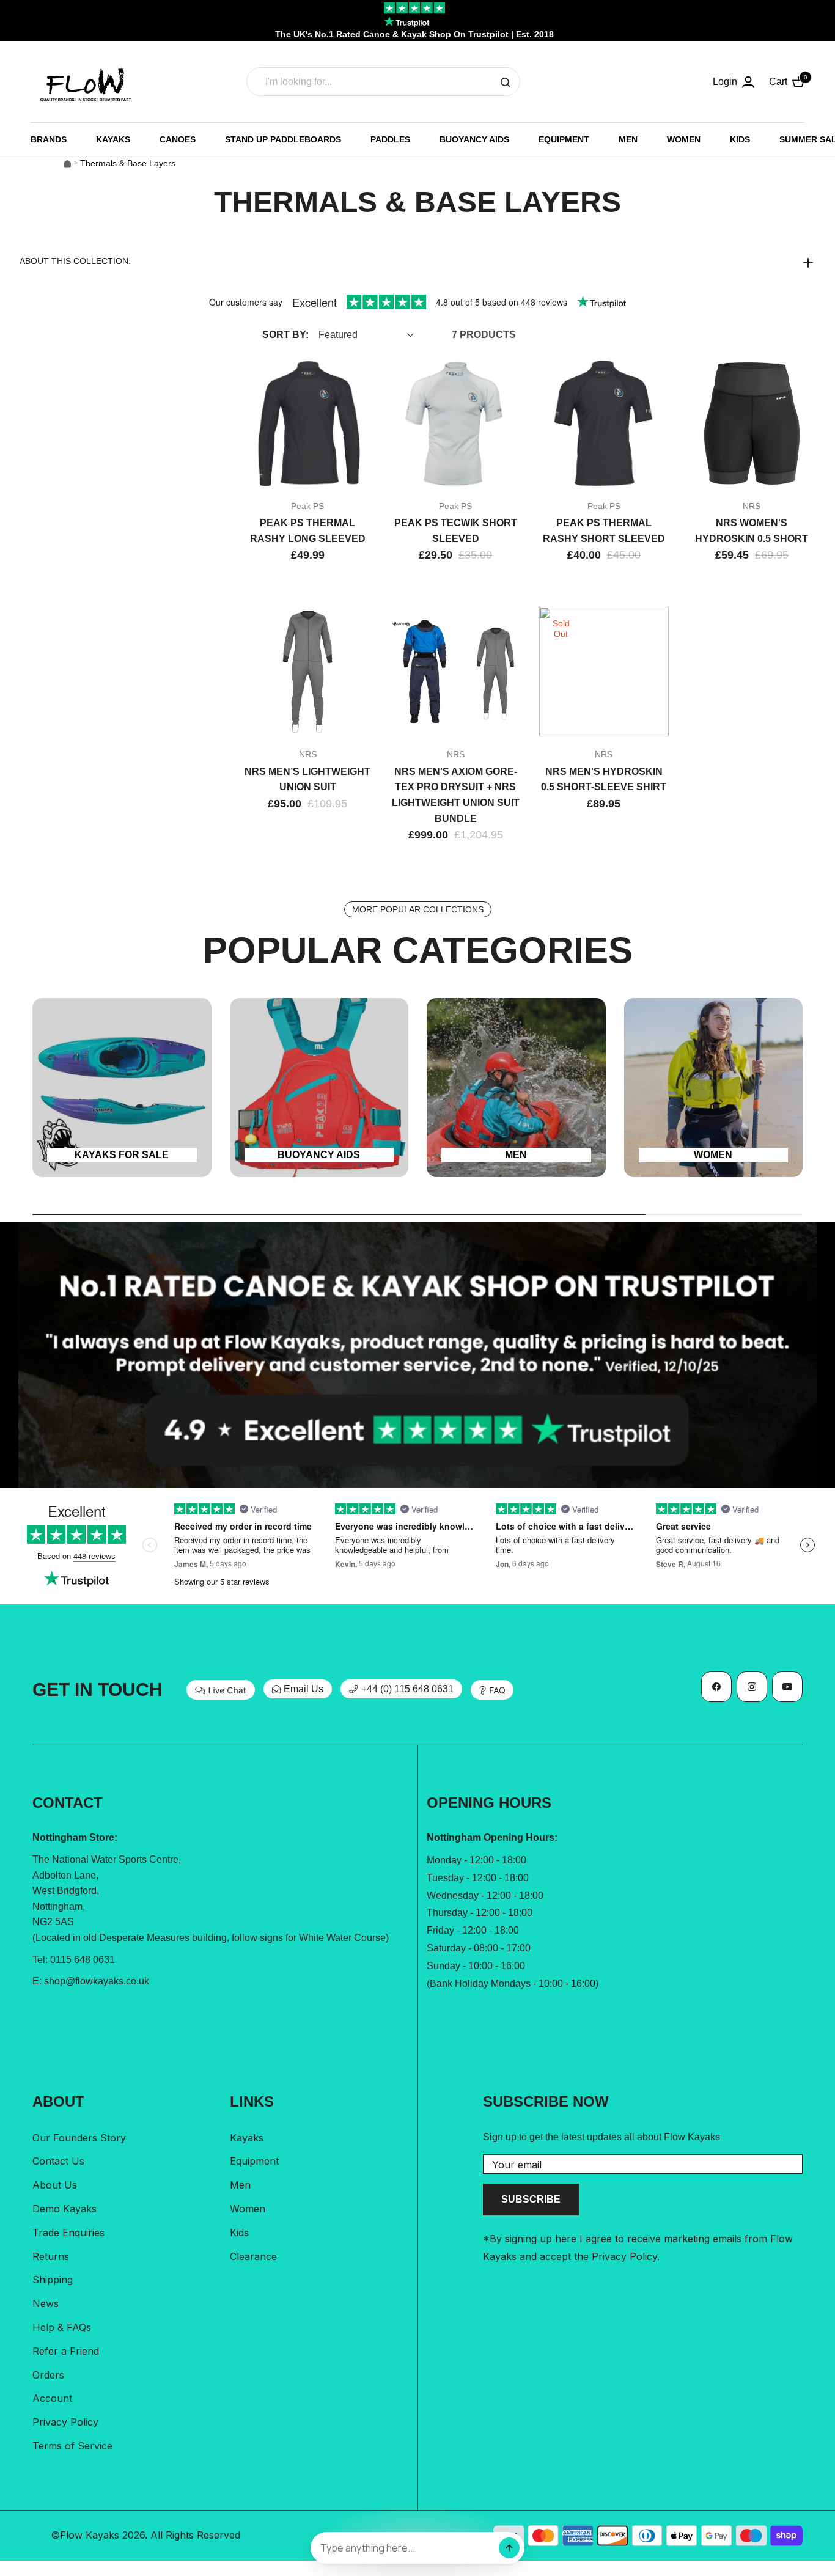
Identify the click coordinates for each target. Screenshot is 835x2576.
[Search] (506, 82)
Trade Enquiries (68, 2233)
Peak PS (307, 506)
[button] (417, 262)
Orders (48, 2375)
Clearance (253, 2256)
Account (52, 2398)
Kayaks (247, 2138)
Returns (51, 2256)
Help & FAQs (62, 2327)
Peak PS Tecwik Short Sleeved (456, 531)
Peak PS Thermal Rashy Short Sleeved (604, 531)
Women (248, 2209)
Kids (239, 2233)
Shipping (53, 2280)
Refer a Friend (66, 2351)
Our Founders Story (79, 2138)
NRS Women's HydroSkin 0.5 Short (752, 531)
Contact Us (58, 2161)
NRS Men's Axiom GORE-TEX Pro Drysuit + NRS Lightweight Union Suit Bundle (456, 795)
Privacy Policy (65, 2422)
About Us (55, 2185)
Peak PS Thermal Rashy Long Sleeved (308, 531)
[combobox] (383, 82)
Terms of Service (72, 2446)
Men (240, 2185)
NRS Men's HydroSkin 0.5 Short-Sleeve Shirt (604, 780)
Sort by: (285, 335)
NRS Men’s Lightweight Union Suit (307, 780)
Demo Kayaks (64, 2209)
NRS (752, 506)
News (46, 2303)
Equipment (254, 2161)
